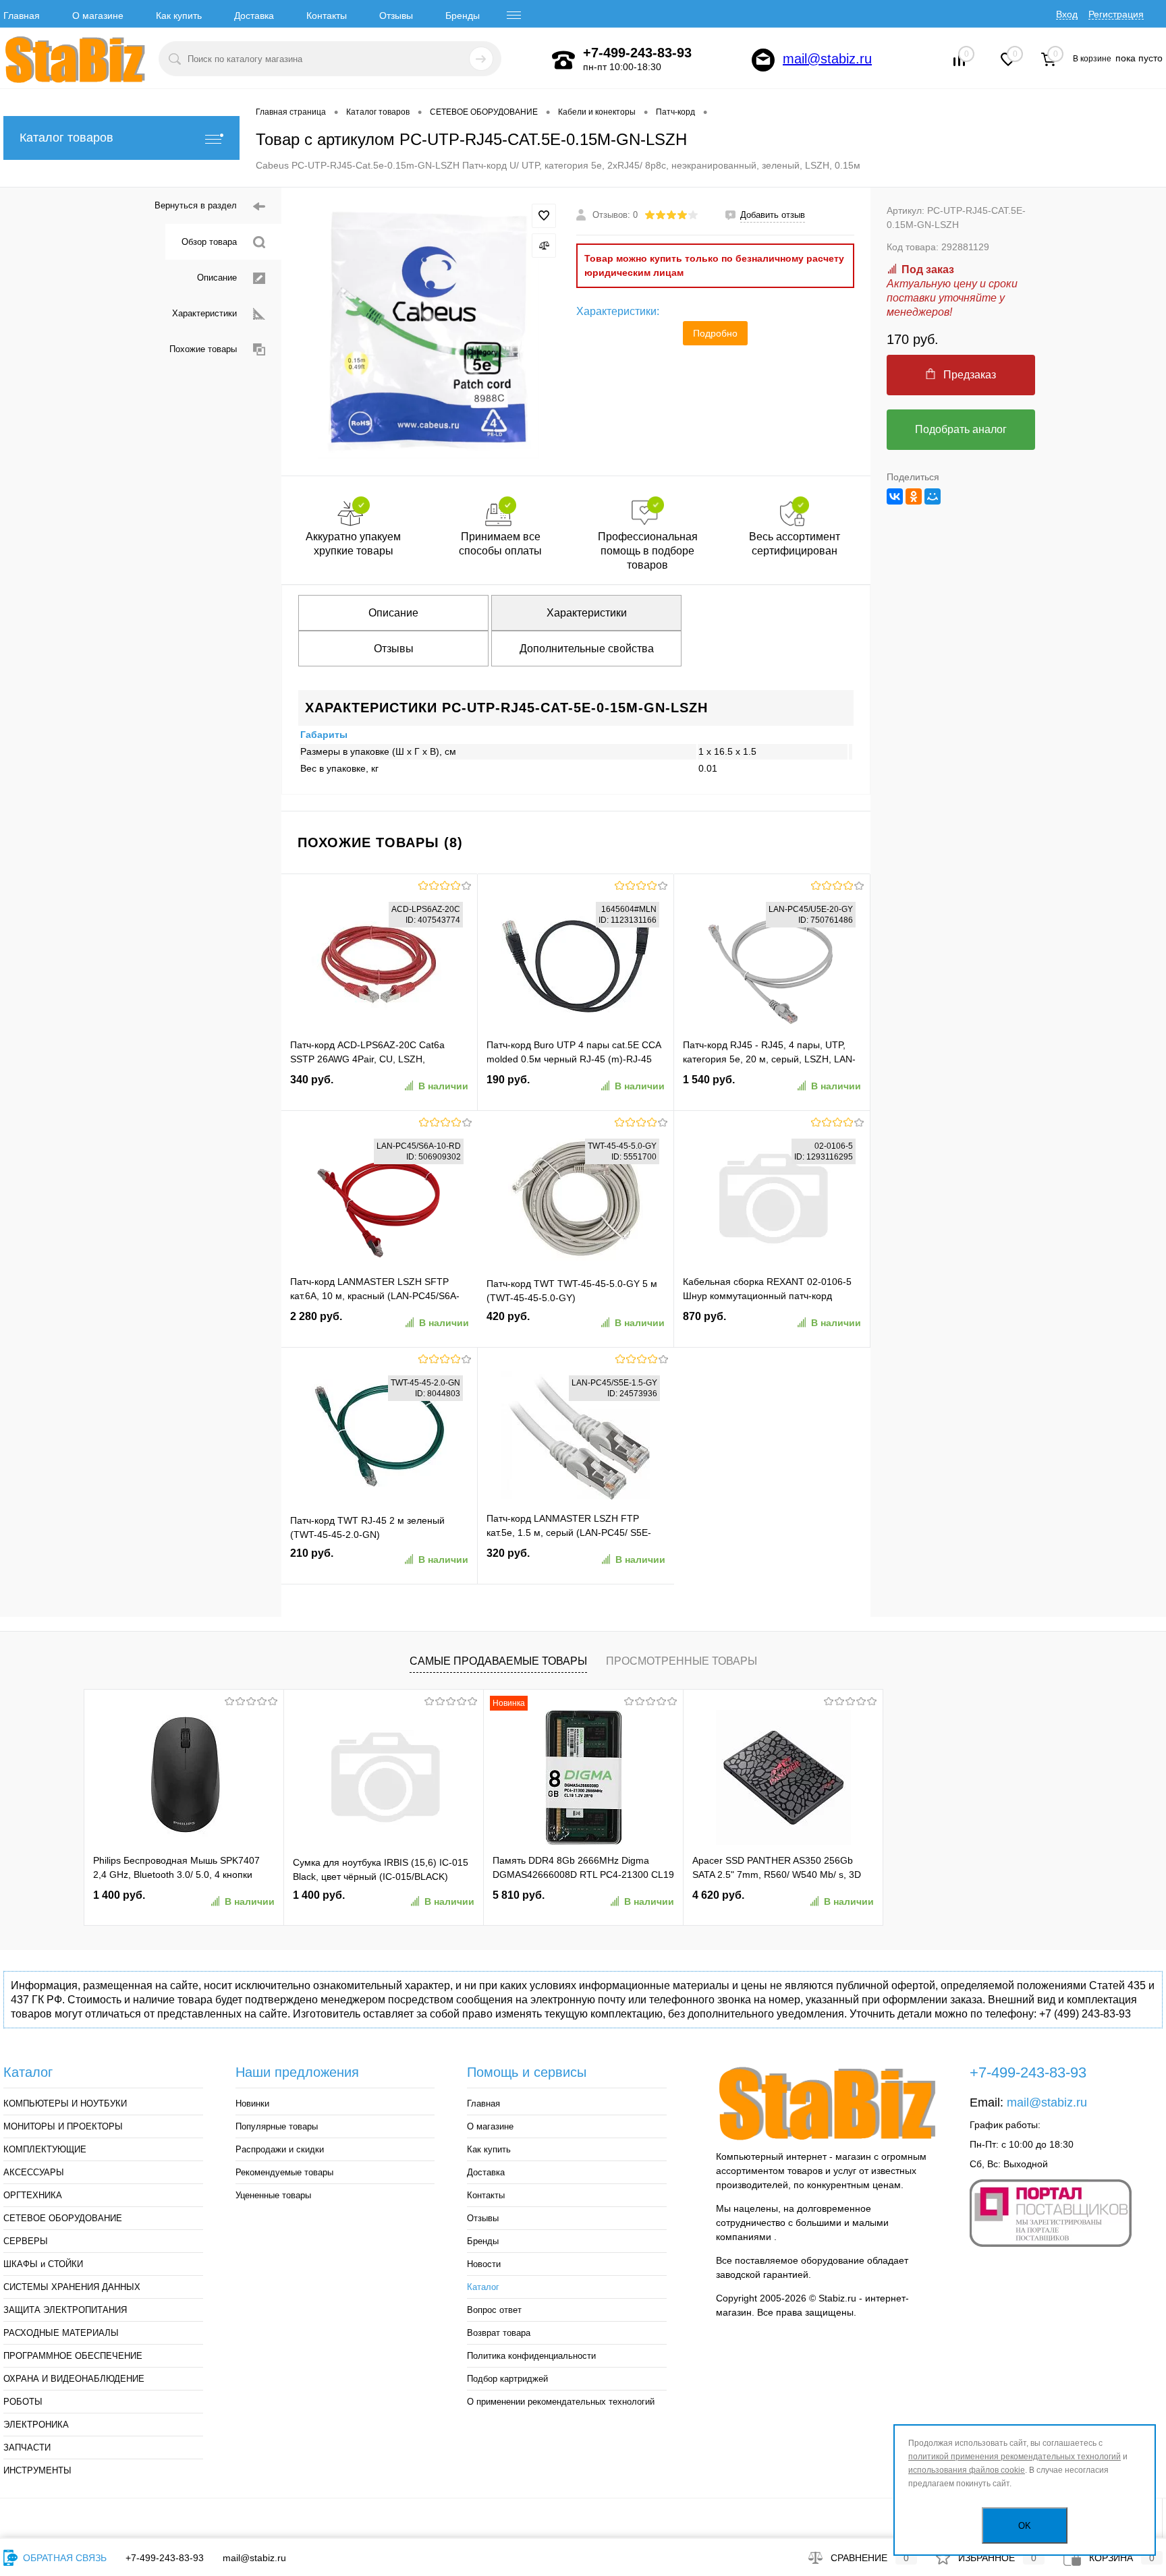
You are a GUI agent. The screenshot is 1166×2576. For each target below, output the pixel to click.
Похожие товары (203, 349)
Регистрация (1116, 14)
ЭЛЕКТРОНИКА (36, 2425)
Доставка (254, 16)
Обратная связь (63, 2558)
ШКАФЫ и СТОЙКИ (43, 2264)
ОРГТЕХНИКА (33, 2195)
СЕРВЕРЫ (26, 2241)
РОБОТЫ (23, 2402)
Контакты (327, 16)
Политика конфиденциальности (531, 2356)
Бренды (463, 16)
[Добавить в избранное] (544, 216)
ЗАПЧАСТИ (27, 2448)
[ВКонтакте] (895, 496)
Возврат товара (499, 2333)
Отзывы (396, 16)
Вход (1067, 14)
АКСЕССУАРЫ (34, 2172)
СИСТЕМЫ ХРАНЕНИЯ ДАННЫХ (72, 2287)
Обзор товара (209, 242)
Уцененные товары (273, 2195)
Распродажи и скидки (280, 2149)
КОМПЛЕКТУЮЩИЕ (45, 2149)
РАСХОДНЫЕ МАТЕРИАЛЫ (61, 2333)
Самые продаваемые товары (498, 1661)
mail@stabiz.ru (827, 59)
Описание (217, 278)
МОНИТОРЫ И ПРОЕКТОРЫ (63, 2126)
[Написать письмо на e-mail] (763, 60)
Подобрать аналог (961, 429)
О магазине (98, 16)
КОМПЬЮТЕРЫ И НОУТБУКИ (65, 2103)
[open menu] (514, 16)
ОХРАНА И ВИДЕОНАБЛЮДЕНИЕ (74, 2379)
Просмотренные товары (682, 1661)
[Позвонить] (563, 60)
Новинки (252, 2103)
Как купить (179, 16)
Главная (22, 16)
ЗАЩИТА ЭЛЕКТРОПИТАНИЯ (65, 2310)
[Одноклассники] (914, 496)
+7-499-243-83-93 (165, 2558)
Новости (484, 2264)
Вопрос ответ (494, 2310)
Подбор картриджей (507, 2379)
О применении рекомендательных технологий (561, 2402)
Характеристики (204, 313)
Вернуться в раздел (196, 205)
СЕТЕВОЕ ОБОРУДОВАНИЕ (63, 2218)
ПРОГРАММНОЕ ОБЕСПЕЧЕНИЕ (73, 2356)
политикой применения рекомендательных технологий (1015, 2457)
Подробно (715, 333)
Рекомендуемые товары (284, 2172)
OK (1025, 2526)
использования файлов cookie (967, 2470)
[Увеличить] (429, 332)
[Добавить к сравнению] (544, 246)
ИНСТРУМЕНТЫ (37, 2470)
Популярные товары (277, 2126)
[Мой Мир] (933, 496)
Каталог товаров (66, 138)
